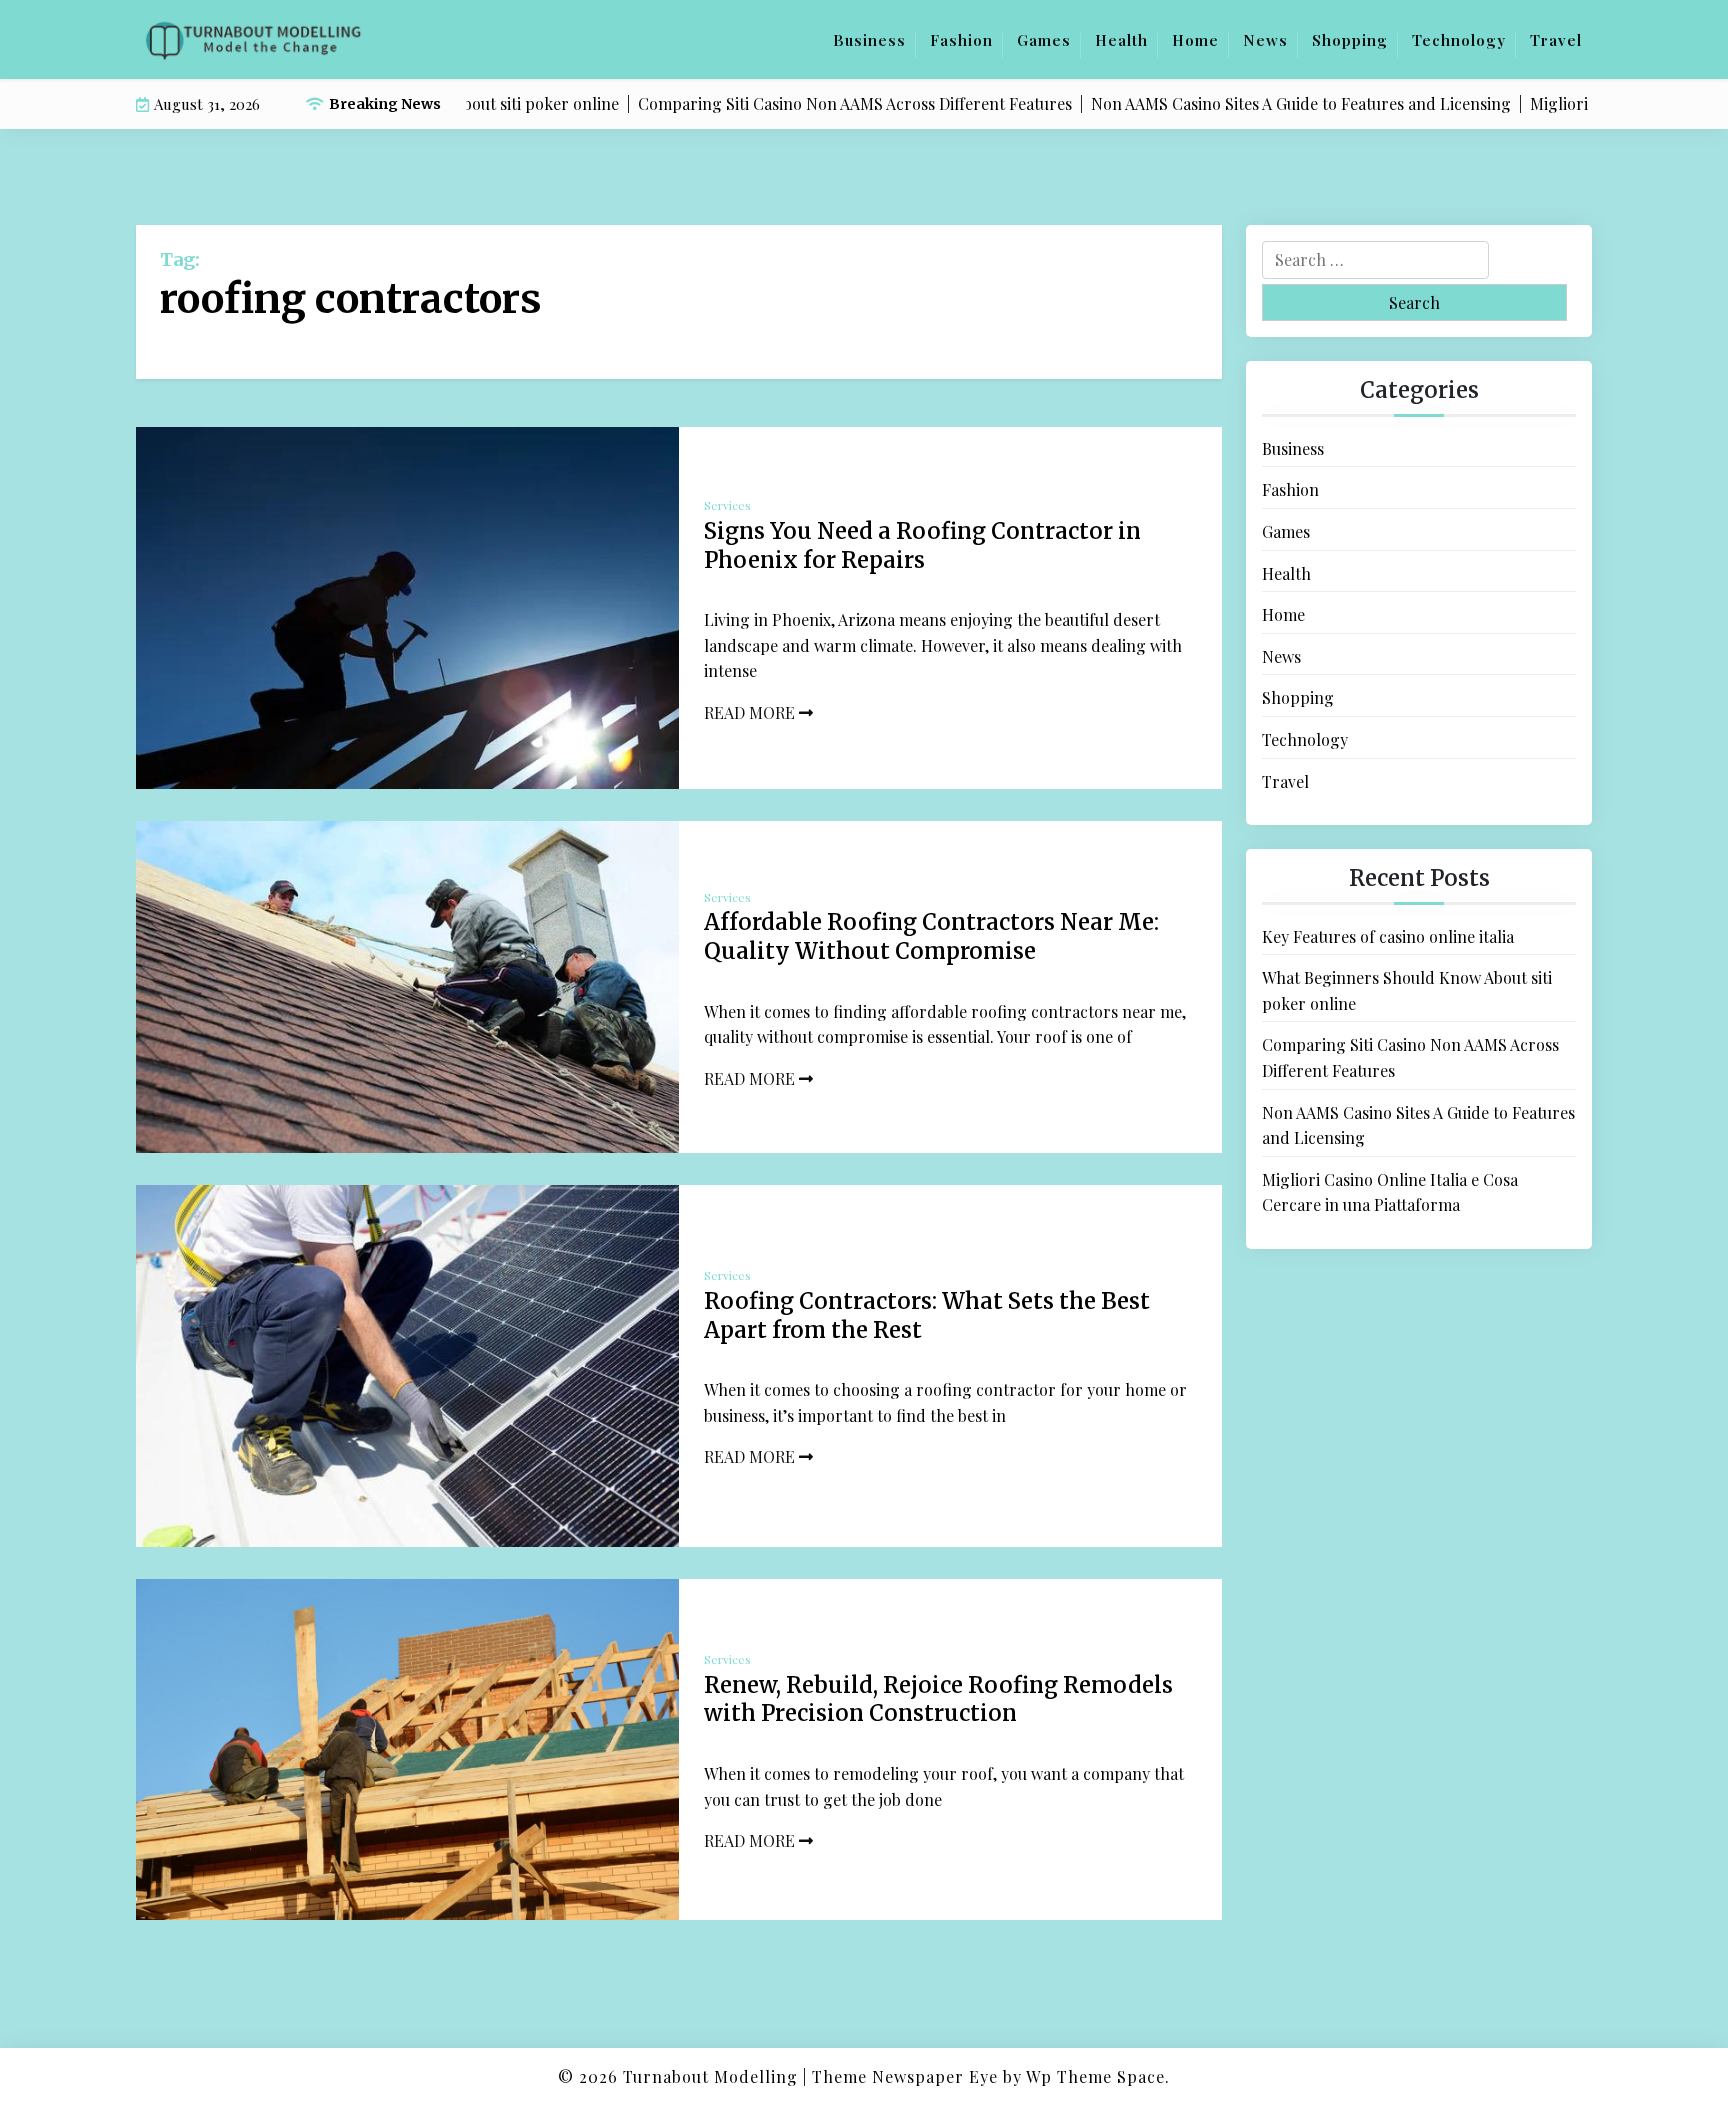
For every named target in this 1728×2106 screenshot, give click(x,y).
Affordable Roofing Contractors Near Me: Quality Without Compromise (931, 936)
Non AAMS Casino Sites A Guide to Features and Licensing (1418, 1125)
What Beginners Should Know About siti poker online (1407, 990)
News (1265, 40)
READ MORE (751, 712)
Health (1121, 40)
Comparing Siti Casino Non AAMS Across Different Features (1410, 1057)
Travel (1556, 40)
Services (727, 505)
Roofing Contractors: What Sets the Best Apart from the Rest (927, 1315)
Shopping (1350, 40)
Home (1195, 40)
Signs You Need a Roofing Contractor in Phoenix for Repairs (922, 545)
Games (1044, 40)
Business (869, 40)
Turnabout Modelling (710, 2076)
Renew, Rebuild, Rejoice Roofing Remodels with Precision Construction (938, 1699)
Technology (1459, 40)
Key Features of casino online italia (1388, 936)
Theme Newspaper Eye (905, 2076)
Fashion (961, 40)
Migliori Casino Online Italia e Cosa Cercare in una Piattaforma (1390, 1192)
